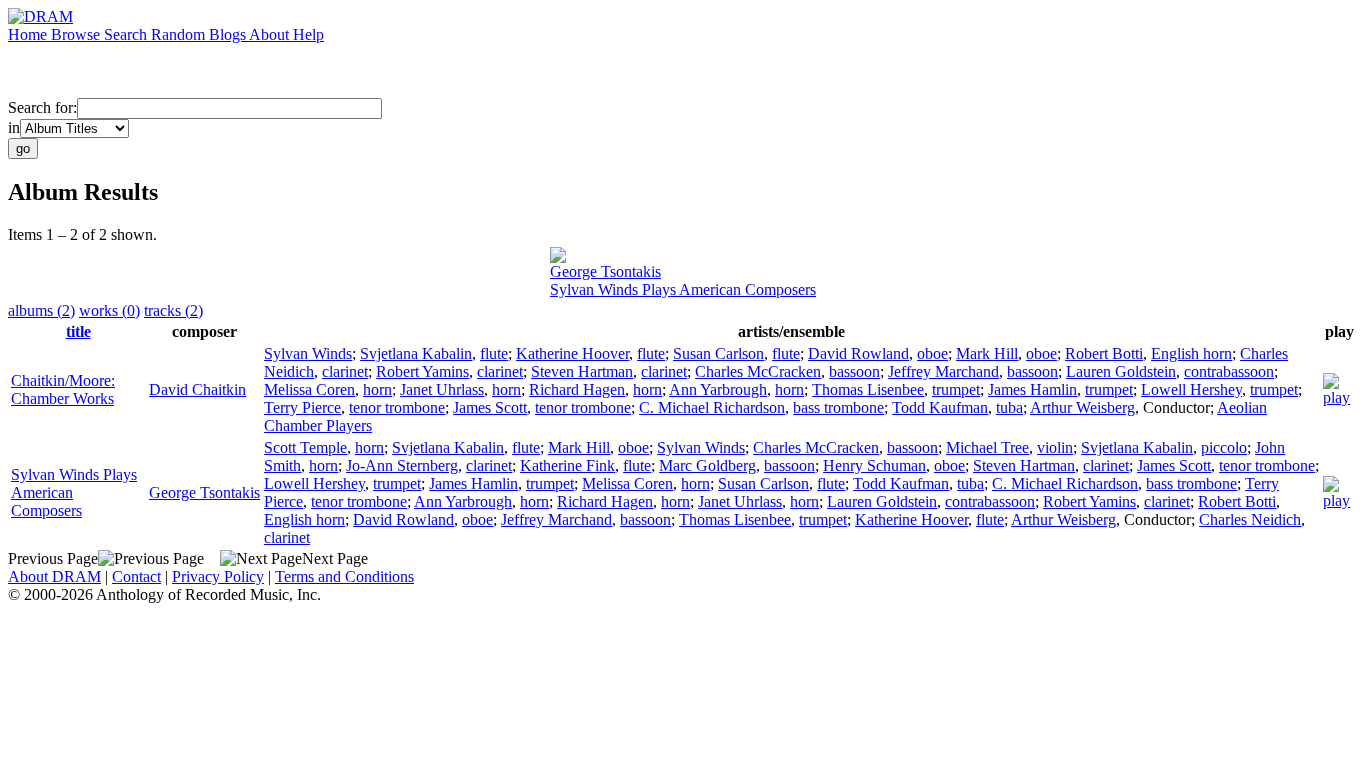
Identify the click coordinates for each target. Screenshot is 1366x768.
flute (494, 353)
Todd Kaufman (940, 407)
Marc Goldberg (707, 465)
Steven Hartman (582, 371)
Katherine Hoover (572, 353)
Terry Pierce (302, 407)
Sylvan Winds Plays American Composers (683, 289)
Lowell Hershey (1191, 389)
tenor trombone (397, 407)
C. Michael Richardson (712, 407)
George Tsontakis (605, 271)
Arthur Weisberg (1082, 407)
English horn (1191, 353)
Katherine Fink (567, 465)
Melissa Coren (309, 389)
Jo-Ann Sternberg (402, 465)
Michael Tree (987, 447)
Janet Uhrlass (442, 389)
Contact (136, 576)
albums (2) (41, 310)
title (78, 331)
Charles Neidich (1250, 519)
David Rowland (858, 353)
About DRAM (54, 576)
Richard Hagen (577, 389)
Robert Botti (1104, 353)
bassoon (854, 371)
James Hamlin (1032, 389)
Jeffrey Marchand (943, 371)
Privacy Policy (218, 576)
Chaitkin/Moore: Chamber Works (63, 389)
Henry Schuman (874, 465)
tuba (1009, 407)
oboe (932, 353)
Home (29, 34)
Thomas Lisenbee (868, 389)
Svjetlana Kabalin (416, 353)
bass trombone (838, 407)
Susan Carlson (718, 353)
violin (1055, 447)
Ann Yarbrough (718, 389)
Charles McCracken (758, 371)
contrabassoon (1229, 371)
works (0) (109, 310)
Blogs (229, 34)
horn (377, 389)
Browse (77, 34)
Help (308, 34)
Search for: (42, 107)
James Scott (490, 407)
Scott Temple (305, 447)
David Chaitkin (197, 389)
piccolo (1224, 447)
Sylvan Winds (308, 353)
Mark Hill (987, 353)
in (14, 127)
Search (127, 34)
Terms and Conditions (344, 576)
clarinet (345, 371)
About (271, 34)
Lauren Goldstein (1121, 371)
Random (180, 34)
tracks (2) (173, 310)
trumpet (956, 389)
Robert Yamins (422, 371)
